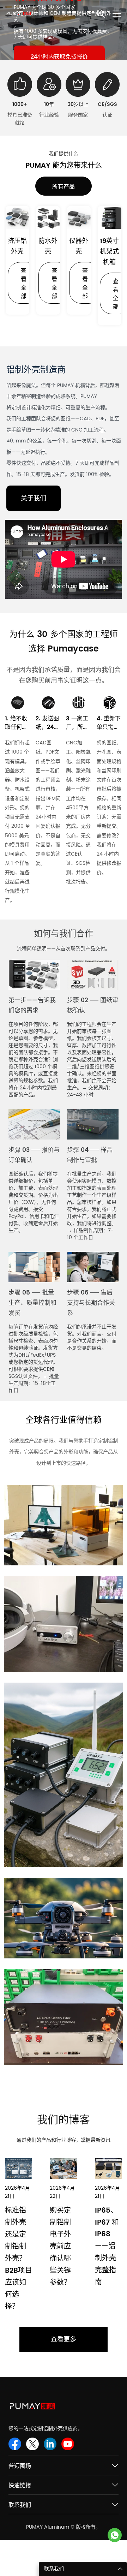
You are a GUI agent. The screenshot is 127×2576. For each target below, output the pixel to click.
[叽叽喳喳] (32, 2444)
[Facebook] (15, 2444)
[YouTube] (68, 2444)
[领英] (50, 2444)
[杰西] (115, 2535)
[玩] (64, 559)
